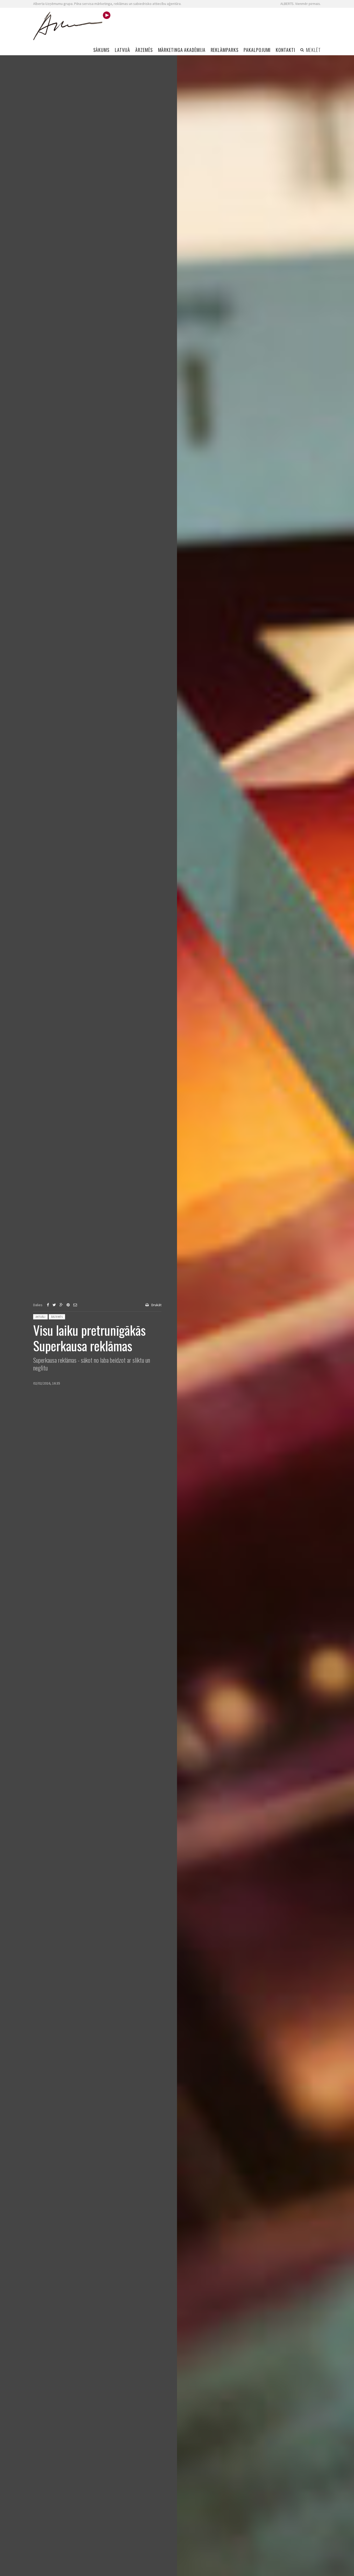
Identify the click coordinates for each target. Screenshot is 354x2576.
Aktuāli (40, 1317)
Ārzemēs (57, 1317)
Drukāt (156, 1305)
